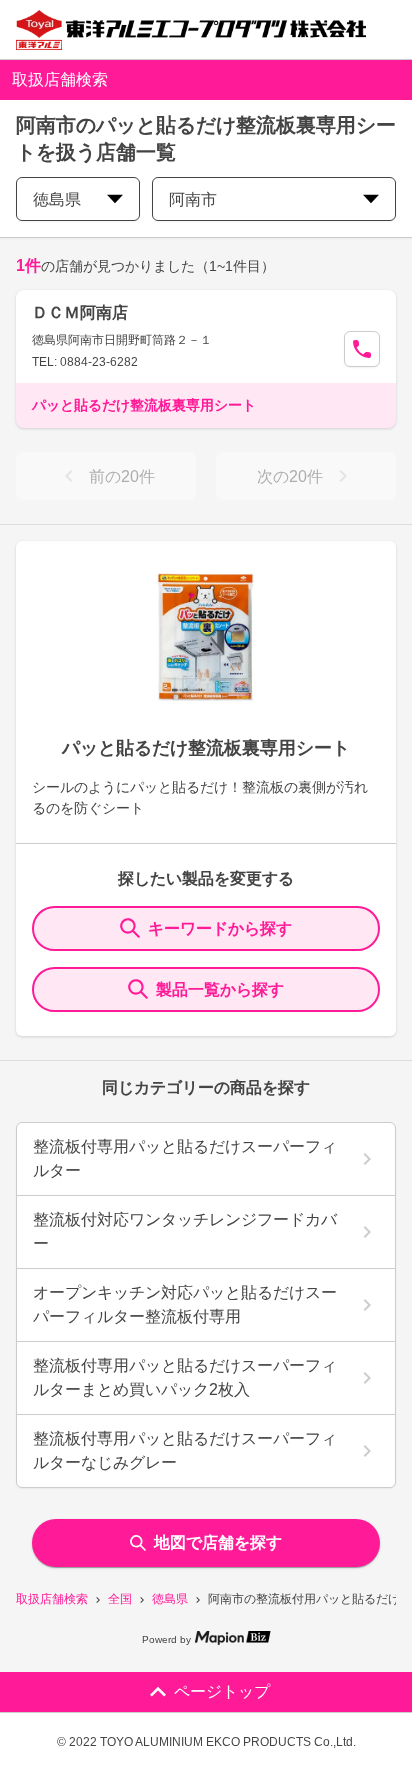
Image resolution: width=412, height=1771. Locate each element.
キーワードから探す (220, 928)
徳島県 (170, 1599)
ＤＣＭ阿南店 (80, 312)
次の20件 (290, 476)
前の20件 (122, 476)
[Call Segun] (362, 349)
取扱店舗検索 (52, 1599)
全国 (120, 1599)
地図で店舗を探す (218, 1542)
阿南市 (193, 199)
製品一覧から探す (220, 989)
